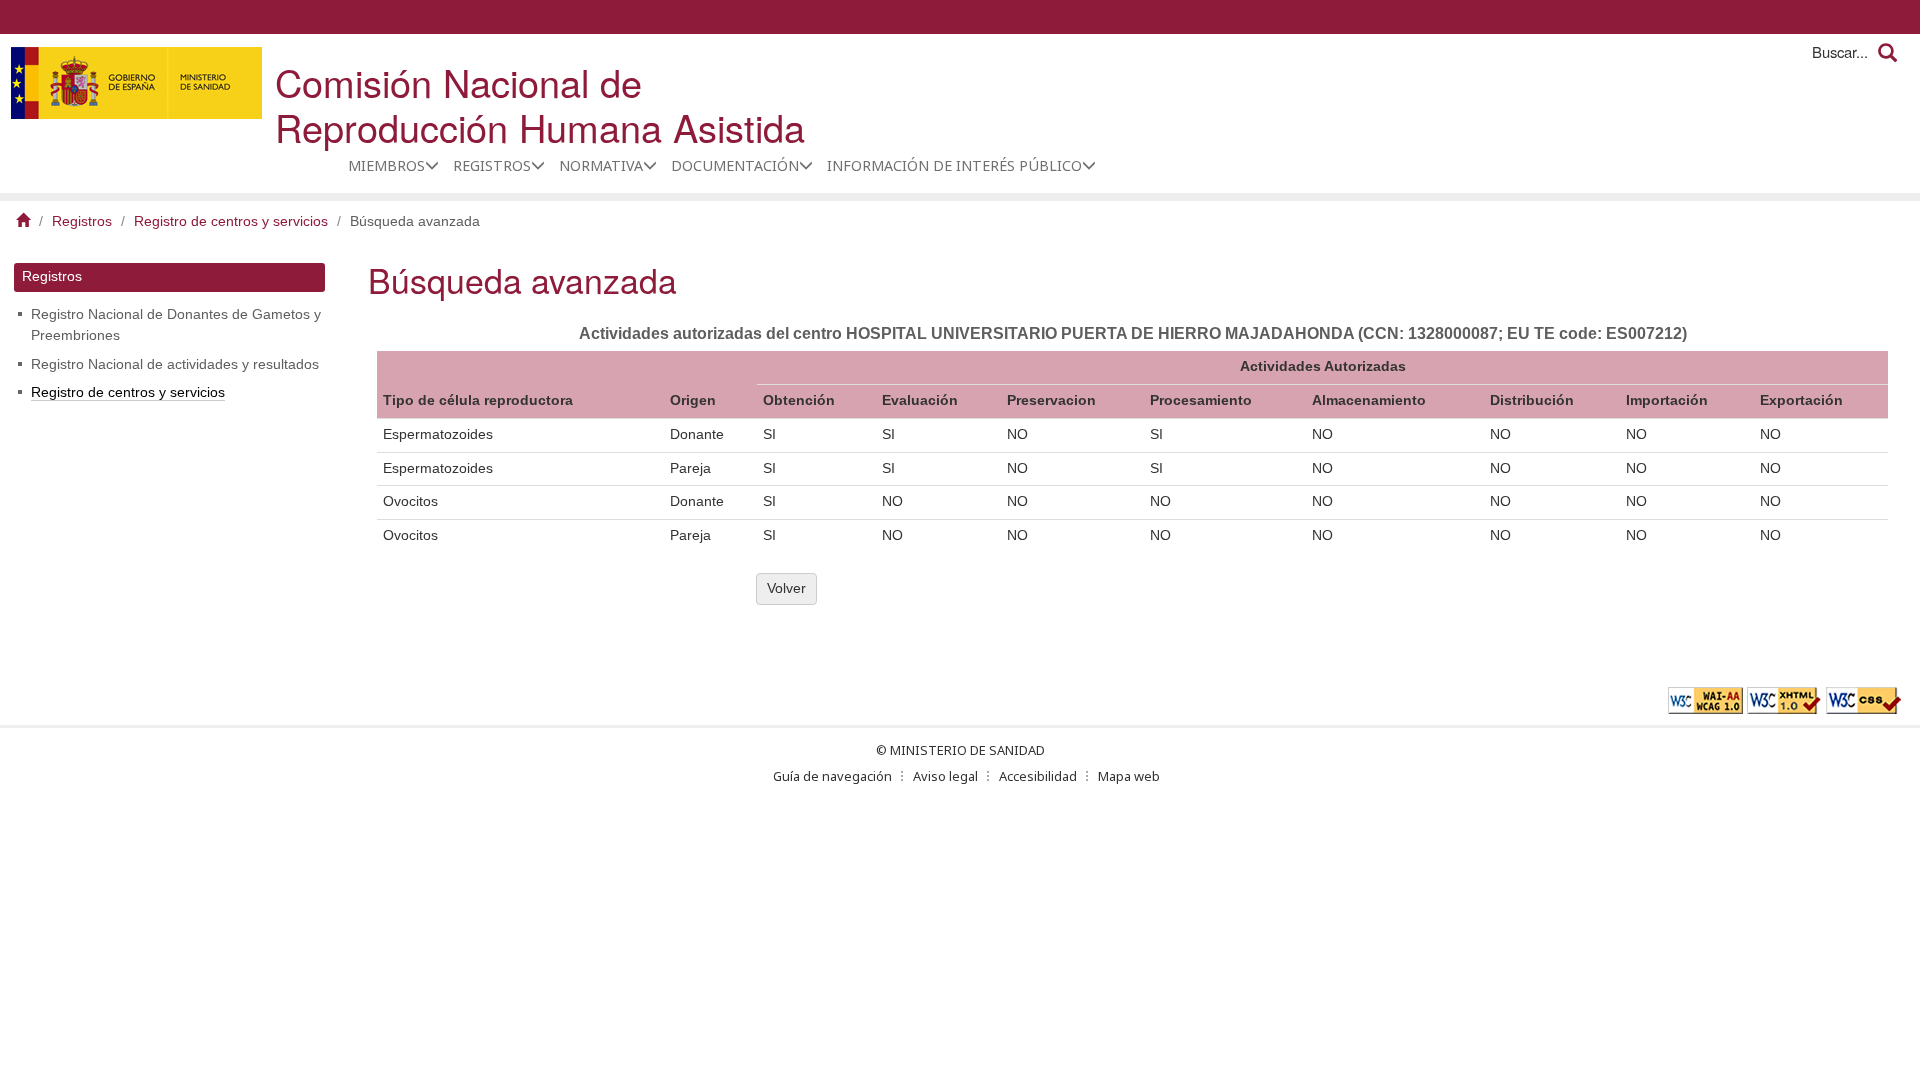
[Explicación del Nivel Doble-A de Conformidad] (1705, 699)
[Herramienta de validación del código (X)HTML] (1784, 699)
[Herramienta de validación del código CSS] (1863, 699)
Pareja (690, 468)
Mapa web (1129, 776)
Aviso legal (945, 776)
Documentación (735, 165)
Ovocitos (410, 501)
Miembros (386, 165)
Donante (697, 434)
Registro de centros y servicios (231, 221)
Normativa (601, 165)
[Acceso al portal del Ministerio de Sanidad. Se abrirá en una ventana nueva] (136, 82)
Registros (492, 165)
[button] (432, 165)
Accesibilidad (1038, 776)
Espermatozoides (438, 434)
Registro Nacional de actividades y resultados (175, 364)
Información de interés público (954, 165)
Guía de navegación (832, 776)
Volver (786, 588)
